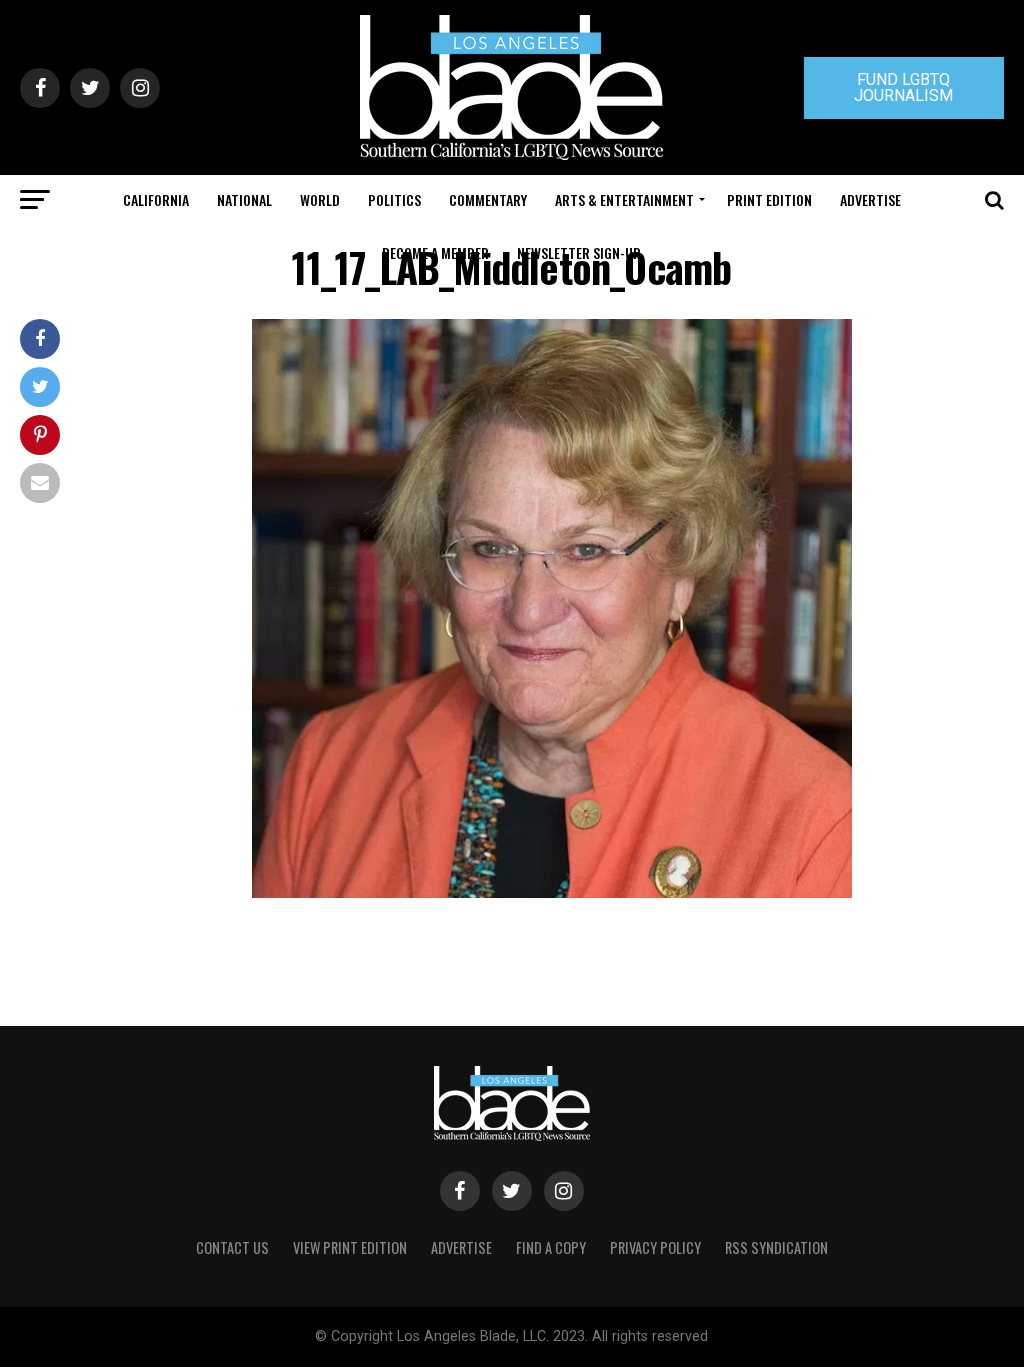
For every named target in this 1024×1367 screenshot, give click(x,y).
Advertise (870, 199)
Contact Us (232, 1247)
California (156, 199)
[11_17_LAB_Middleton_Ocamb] (552, 892)
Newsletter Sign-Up (579, 252)
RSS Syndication (776, 1247)
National (244, 199)
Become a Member (435, 252)
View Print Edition (350, 1247)
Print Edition (769, 199)
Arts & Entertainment (624, 199)
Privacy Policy (655, 1247)
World (320, 199)
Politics (394, 199)
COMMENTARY (488, 199)
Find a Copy (551, 1247)
